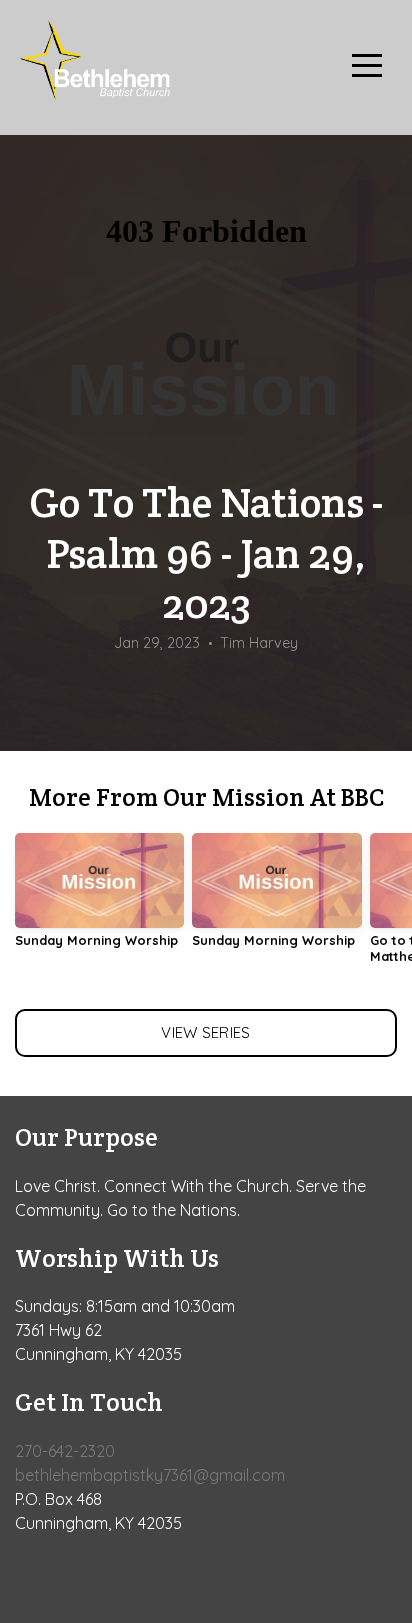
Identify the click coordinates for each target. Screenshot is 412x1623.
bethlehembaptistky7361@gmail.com (150, 1475)
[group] (99, 898)
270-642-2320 (65, 1451)
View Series (205, 1032)
